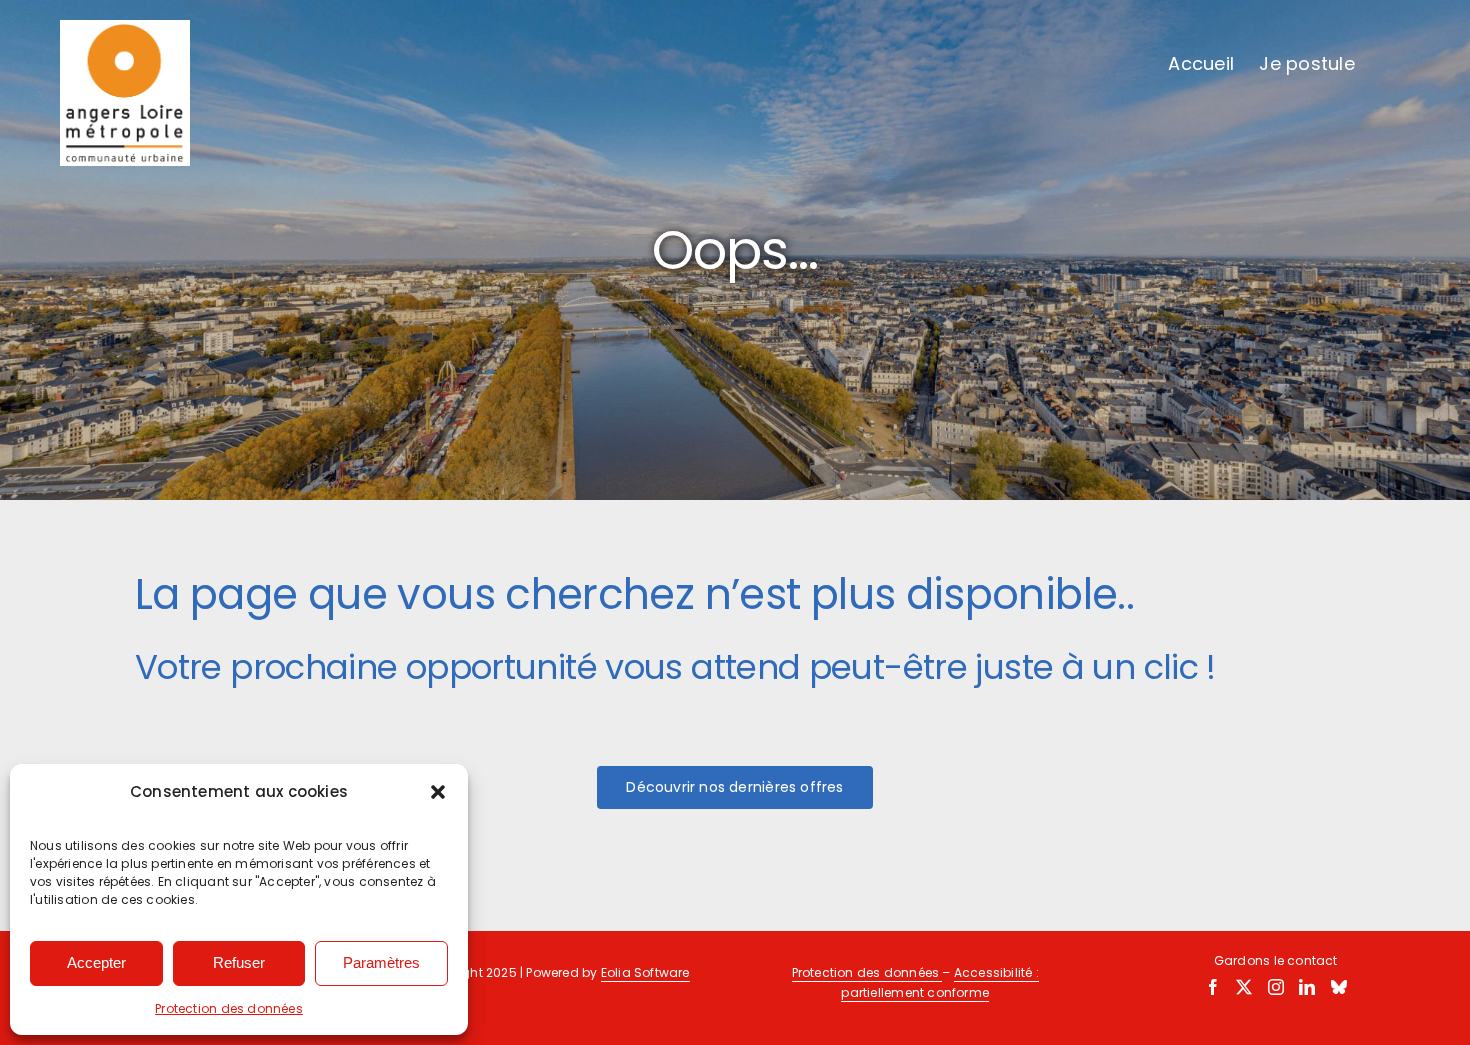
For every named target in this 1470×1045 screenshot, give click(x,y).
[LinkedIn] (1307, 987)
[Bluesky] (1339, 987)
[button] (438, 792)
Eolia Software (645, 972)
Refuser (239, 962)
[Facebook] (1213, 987)
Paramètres (381, 962)
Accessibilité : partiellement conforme (940, 983)
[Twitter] (1244, 987)
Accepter (96, 962)
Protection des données (229, 1008)
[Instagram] (1276, 987)
